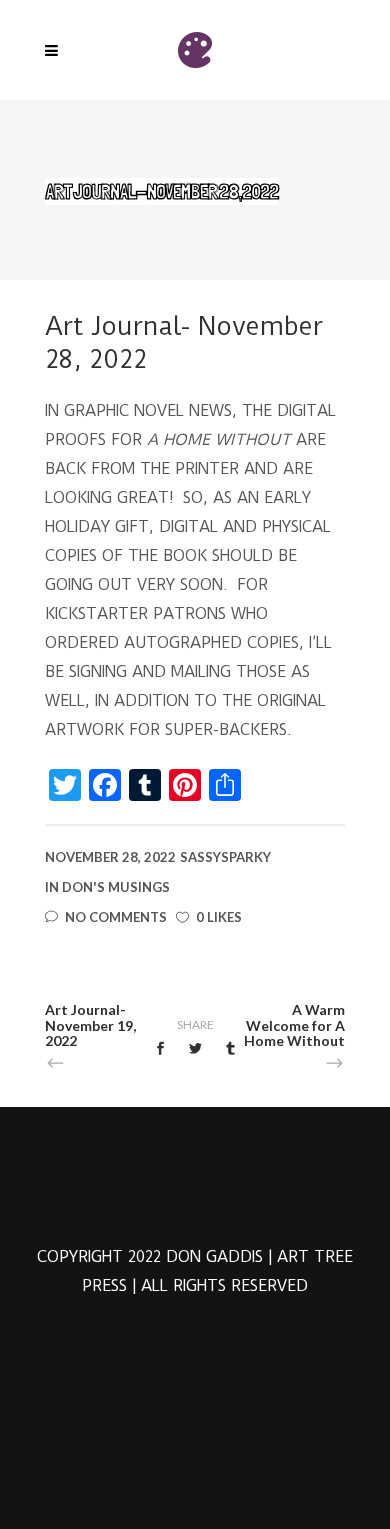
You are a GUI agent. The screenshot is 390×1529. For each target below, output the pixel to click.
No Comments (116, 917)
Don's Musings (116, 887)
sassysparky (225, 857)
